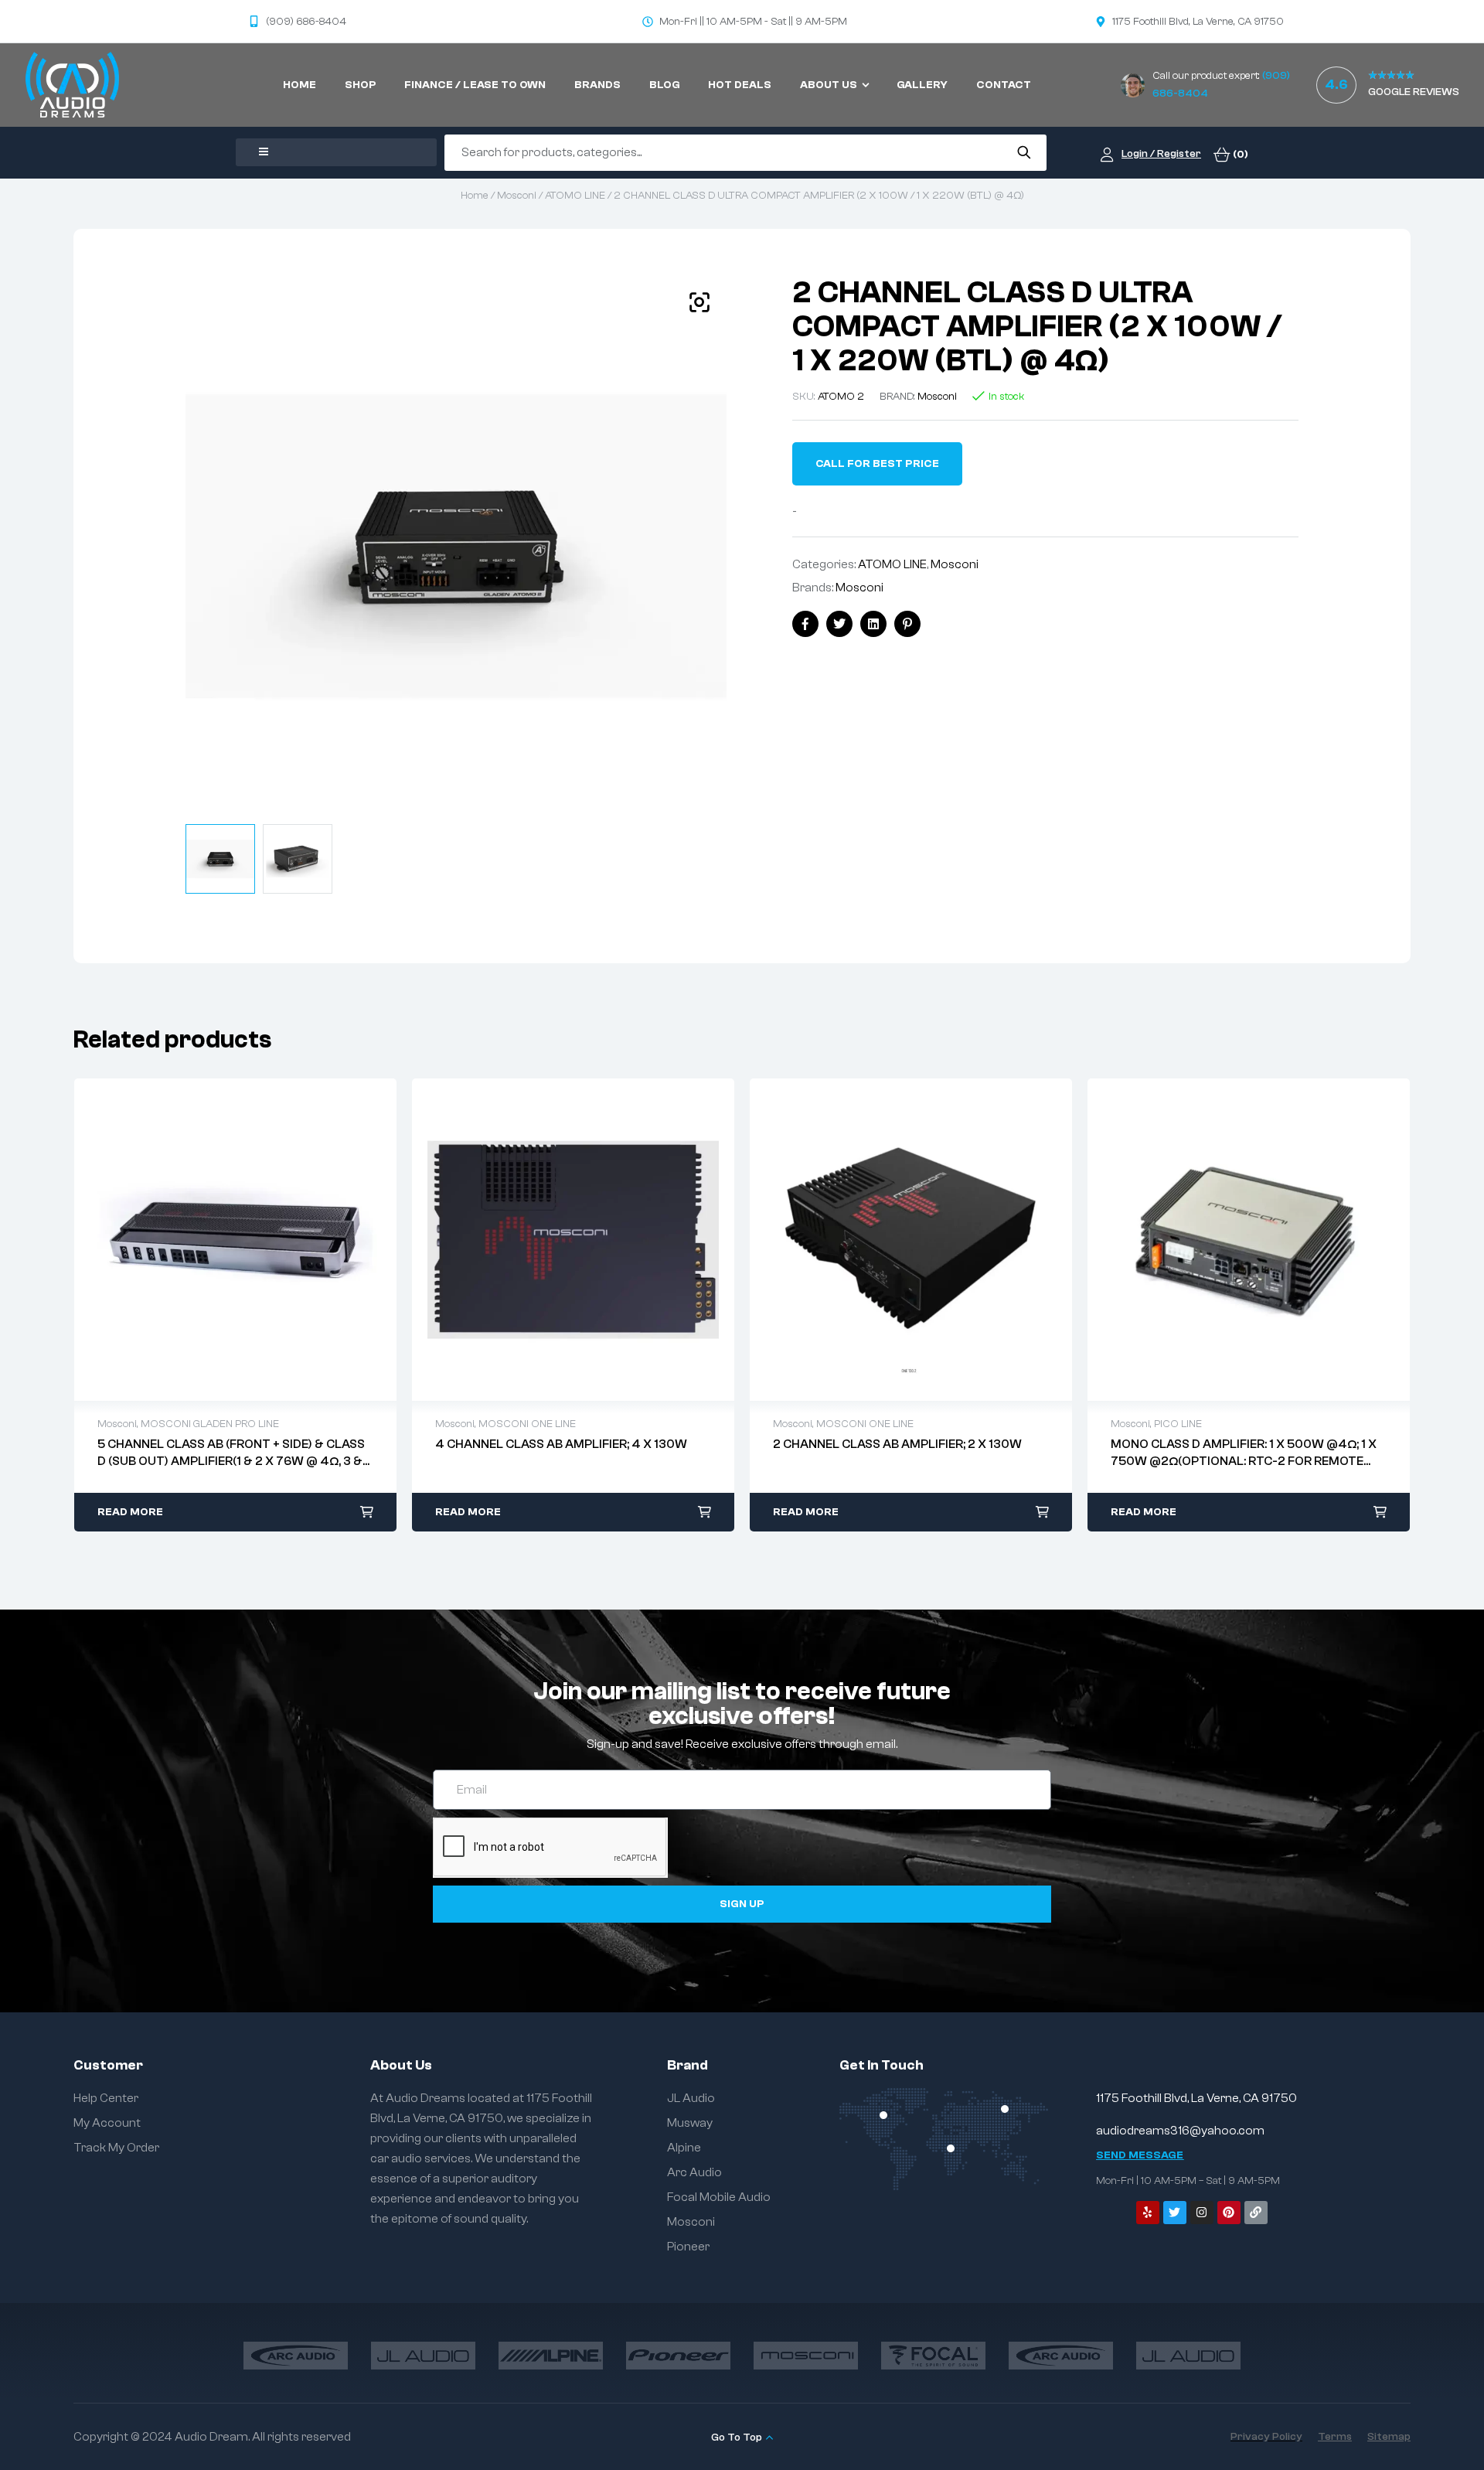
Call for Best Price (877, 464)
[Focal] (933, 2356)
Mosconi (517, 196)
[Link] (1256, 2213)
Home (475, 196)
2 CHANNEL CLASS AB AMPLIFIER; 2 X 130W (897, 1444)
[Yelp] (1148, 2213)
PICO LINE (1178, 1424)
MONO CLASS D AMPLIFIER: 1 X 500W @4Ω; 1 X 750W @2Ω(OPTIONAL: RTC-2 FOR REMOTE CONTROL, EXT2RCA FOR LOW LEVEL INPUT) (1244, 1461)
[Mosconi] (806, 2356)
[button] (699, 302)
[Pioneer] (678, 2356)
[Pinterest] (1229, 2213)
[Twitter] (1175, 2213)
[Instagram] (1202, 2213)
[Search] (1024, 152)
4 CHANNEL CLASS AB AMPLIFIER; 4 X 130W (561, 1444)
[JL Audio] (423, 2356)
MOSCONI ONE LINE (527, 1424)
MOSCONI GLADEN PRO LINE (210, 1424)
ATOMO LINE (575, 196)
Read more (130, 1512)
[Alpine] (551, 2356)
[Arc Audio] (296, 2356)
